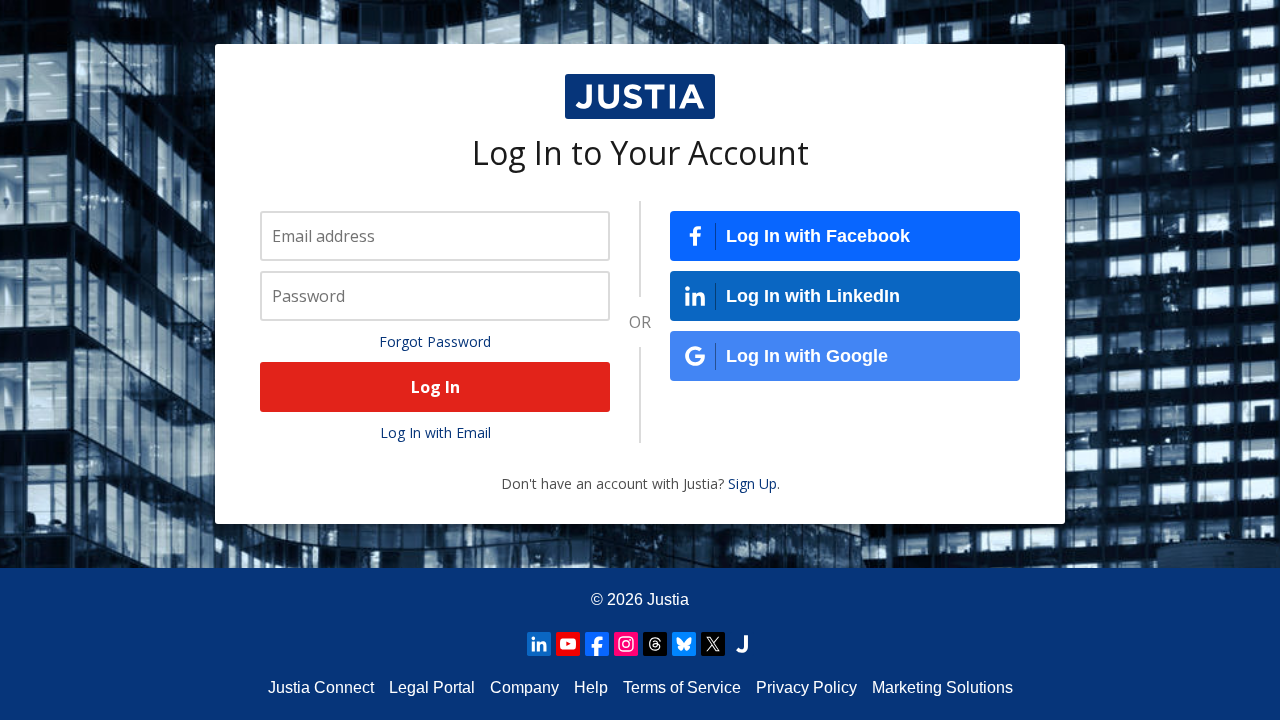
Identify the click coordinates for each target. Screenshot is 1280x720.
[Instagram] (626, 644)
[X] (713, 644)
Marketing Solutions (942, 687)
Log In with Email (435, 432)
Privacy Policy (806, 687)
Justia (668, 599)
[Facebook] (597, 644)
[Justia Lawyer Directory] (742, 644)
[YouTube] (568, 644)
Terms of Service (682, 687)
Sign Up (752, 483)
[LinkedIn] (539, 644)
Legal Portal (432, 687)
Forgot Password (435, 341)
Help (591, 687)
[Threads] (655, 644)
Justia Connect (321, 687)
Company (524, 687)
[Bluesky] (684, 644)
